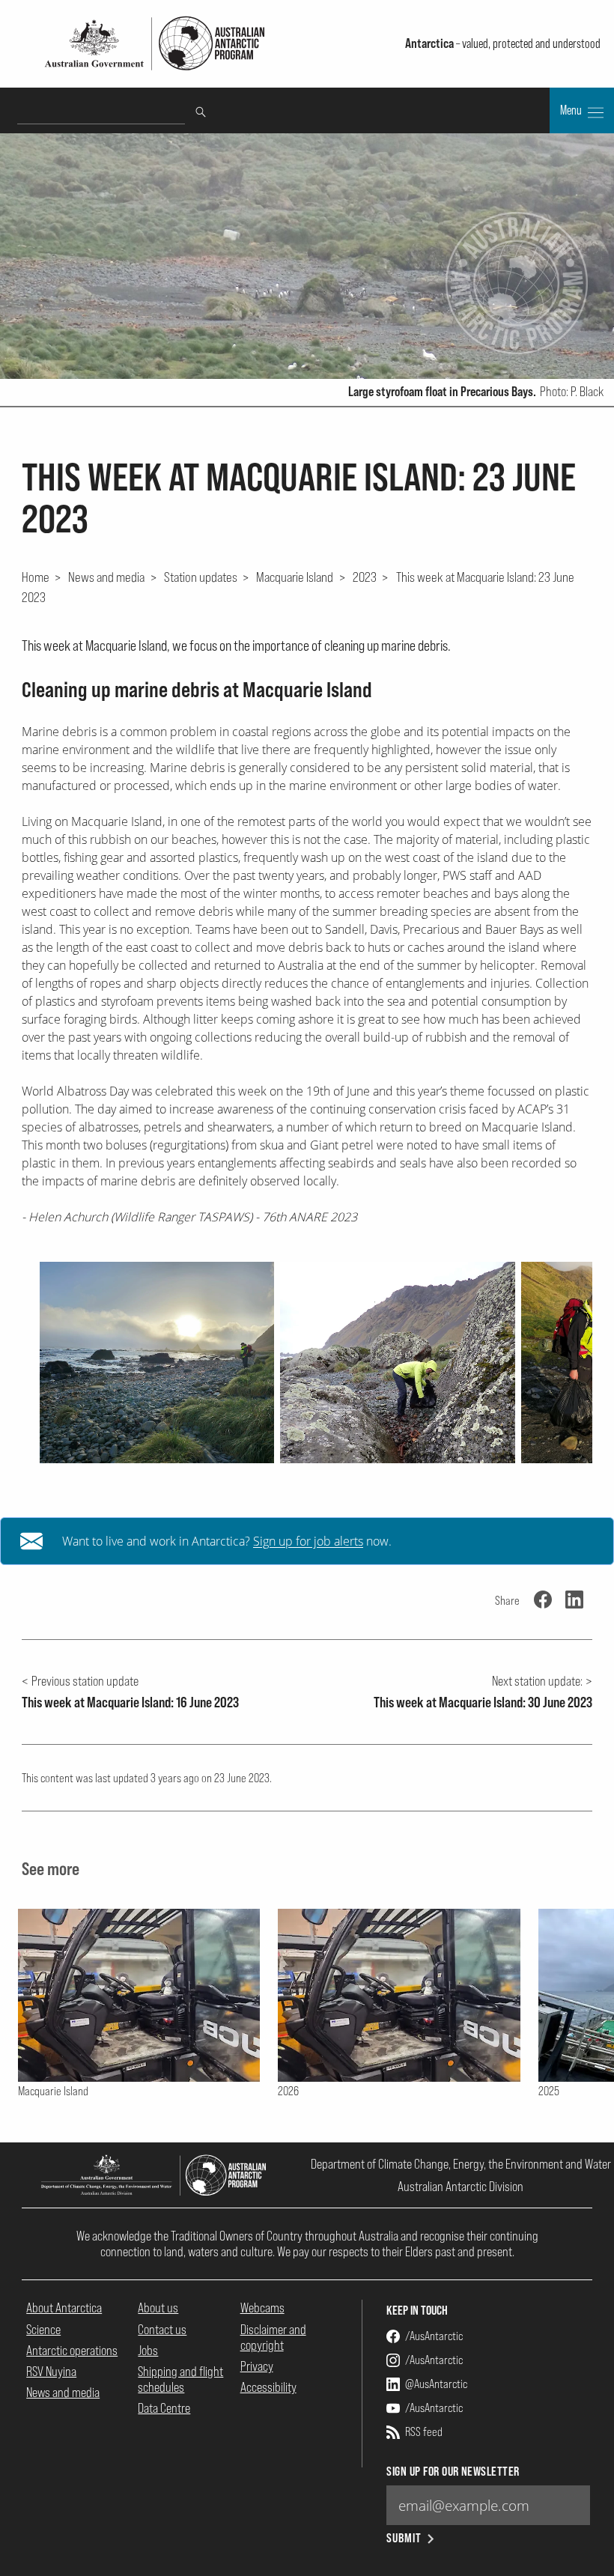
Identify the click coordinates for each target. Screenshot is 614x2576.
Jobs (148, 2350)
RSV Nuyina (51, 2371)
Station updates (201, 577)
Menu (572, 110)
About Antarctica (64, 2308)
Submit (404, 2538)
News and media (106, 577)
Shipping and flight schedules (180, 2379)
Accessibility (268, 2387)
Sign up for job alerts (308, 1541)
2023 (365, 577)
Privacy (257, 2366)
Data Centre (164, 2408)
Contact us (162, 2329)
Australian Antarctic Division (460, 2186)
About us (158, 2308)
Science (43, 2329)
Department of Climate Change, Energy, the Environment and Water (461, 2164)
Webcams (262, 2308)
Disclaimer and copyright (273, 2337)
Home (36, 577)
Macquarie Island (295, 577)
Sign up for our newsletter (453, 2472)
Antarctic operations (72, 2350)
